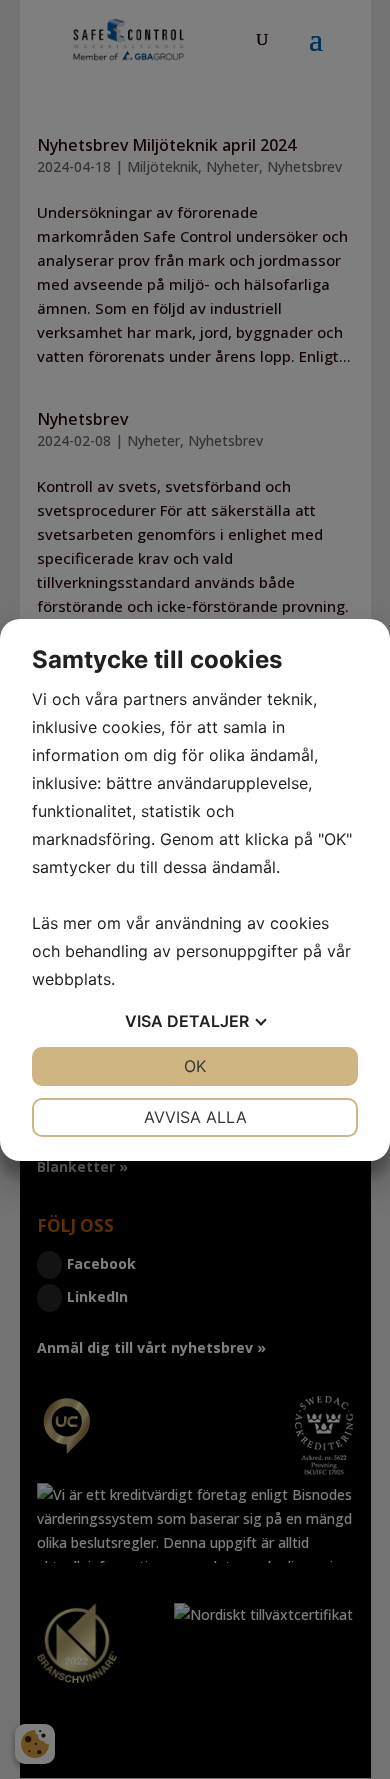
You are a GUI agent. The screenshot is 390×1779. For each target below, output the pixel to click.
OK (195, 1066)
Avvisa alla (195, 1117)
